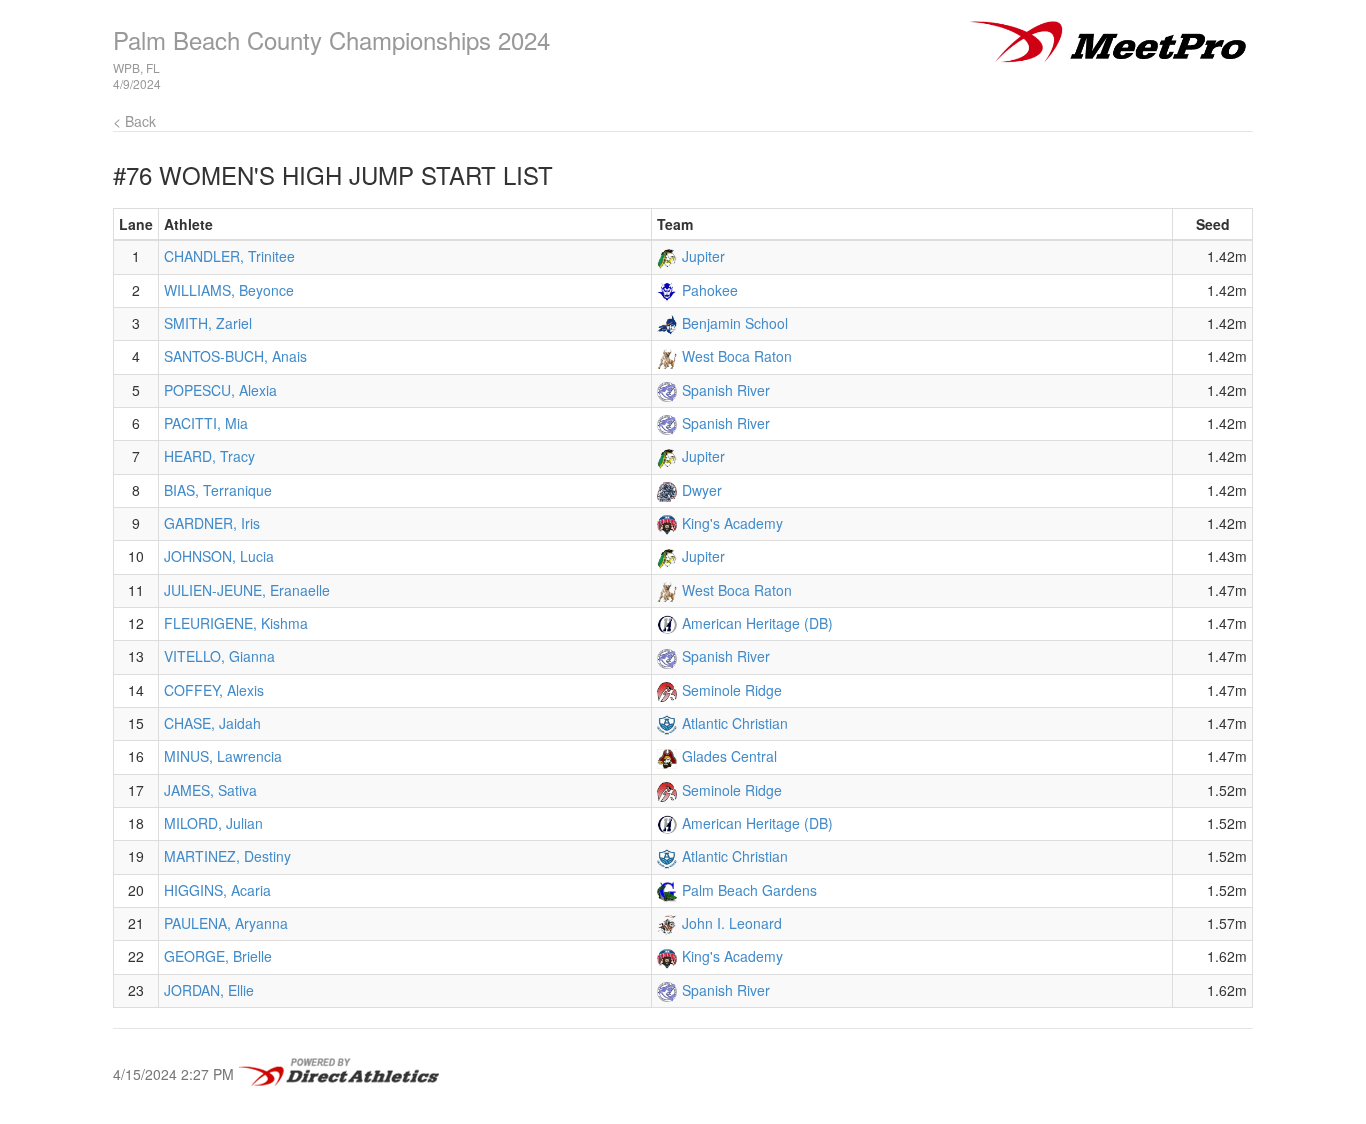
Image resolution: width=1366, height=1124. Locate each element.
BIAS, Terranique (218, 490)
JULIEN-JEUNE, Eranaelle (247, 590)
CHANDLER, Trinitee (229, 256)
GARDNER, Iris (212, 523)
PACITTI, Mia (206, 423)
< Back (134, 121)
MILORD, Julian (213, 823)
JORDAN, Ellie (209, 990)
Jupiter (703, 256)
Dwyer (702, 490)
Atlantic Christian (735, 723)
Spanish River (726, 390)
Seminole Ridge (732, 690)
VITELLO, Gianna (219, 656)
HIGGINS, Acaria (217, 890)
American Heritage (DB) (757, 623)
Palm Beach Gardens (749, 890)
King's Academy (732, 523)
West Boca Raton (737, 356)
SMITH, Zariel (208, 323)
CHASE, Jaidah (212, 723)
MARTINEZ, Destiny (227, 856)
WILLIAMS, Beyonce (229, 290)
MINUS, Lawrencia (223, 756)
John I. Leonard (732, 923)
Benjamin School (735, 323)
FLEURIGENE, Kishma (236, 623)
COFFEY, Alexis (214, 690)
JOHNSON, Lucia (219, 556)
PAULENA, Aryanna (226, 923)
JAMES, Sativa (210, 790)
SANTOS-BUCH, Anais (235, 356)
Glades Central (729, 756)
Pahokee (710, 290)
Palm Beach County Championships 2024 (331, 39)
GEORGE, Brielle (218, 956)
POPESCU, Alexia (220, 390)
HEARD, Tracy (209, 456)
